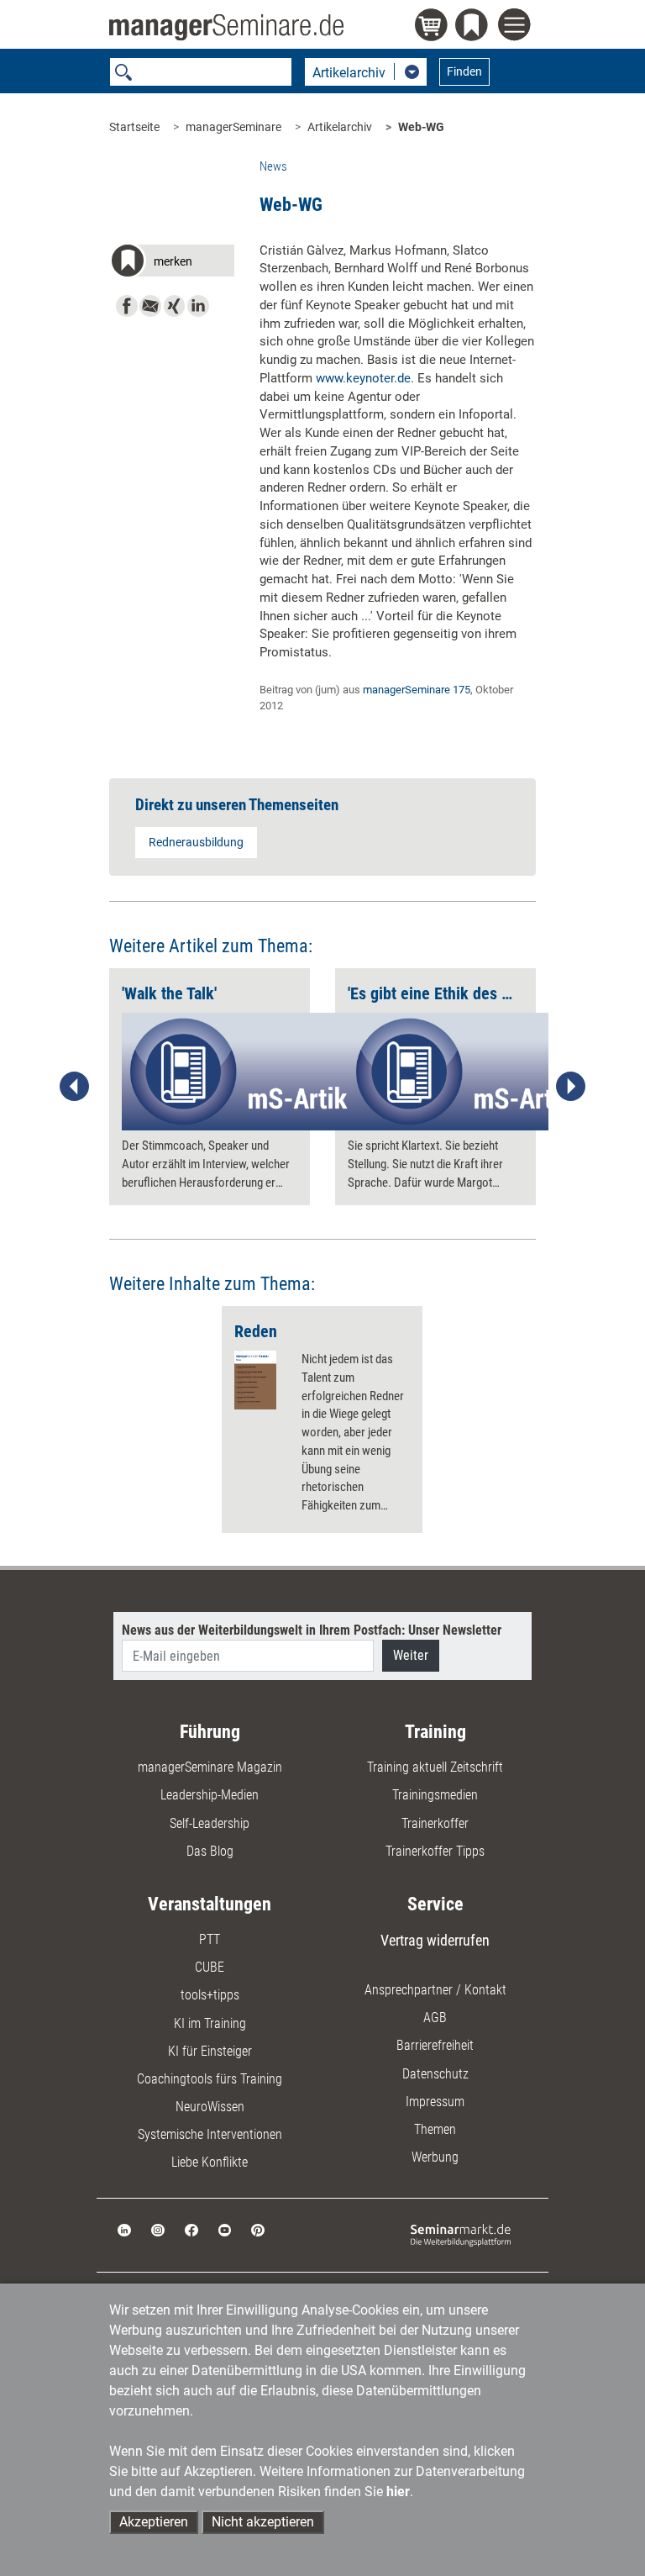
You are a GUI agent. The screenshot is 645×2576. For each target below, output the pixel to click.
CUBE (210, 1967)
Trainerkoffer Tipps (435, 1851)
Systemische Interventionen (210, 2134)
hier (398, 2492)
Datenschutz (435, 2074)
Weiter (411, 1655)
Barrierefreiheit (435, 2045)
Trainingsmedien (435, 1795)
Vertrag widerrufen (435, 1940)
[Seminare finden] (461, 2234)
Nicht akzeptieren (263, 2522)
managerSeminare (233, 127)
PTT (210, 1939)
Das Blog (210, 1851)
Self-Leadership (210, 1823)
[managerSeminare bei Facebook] (191, 2229)
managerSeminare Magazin (210, 1767)
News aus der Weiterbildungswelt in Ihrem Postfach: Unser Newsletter (312, 1630)
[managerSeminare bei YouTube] (225, 2229)
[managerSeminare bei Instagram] (158, 2229)
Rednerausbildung (196, 842)
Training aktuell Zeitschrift (435, 1767)
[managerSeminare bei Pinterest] (258, 2229)
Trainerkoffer (435, 1823)
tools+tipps (210, 1995)
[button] (172, 263)
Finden (464, 71)
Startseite (134, 127)
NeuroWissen (210, 2107)
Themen (435, 2129)
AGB (435, 2018)
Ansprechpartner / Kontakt (435, 1990)
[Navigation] (517, 27)
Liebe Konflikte (210, 2162)
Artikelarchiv (340, 127)
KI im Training (210, 2023)
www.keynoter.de (363, 378)
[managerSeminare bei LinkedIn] (124, 2229)
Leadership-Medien (210, 1795)
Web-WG (421, 127)
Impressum (435, 2102)
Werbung (435, 2157)
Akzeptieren (154, 2522)
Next (570, 1087)
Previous (75, 1087)
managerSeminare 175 (417, 690)
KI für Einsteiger (210, 2051)
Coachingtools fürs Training (210, 2079)
